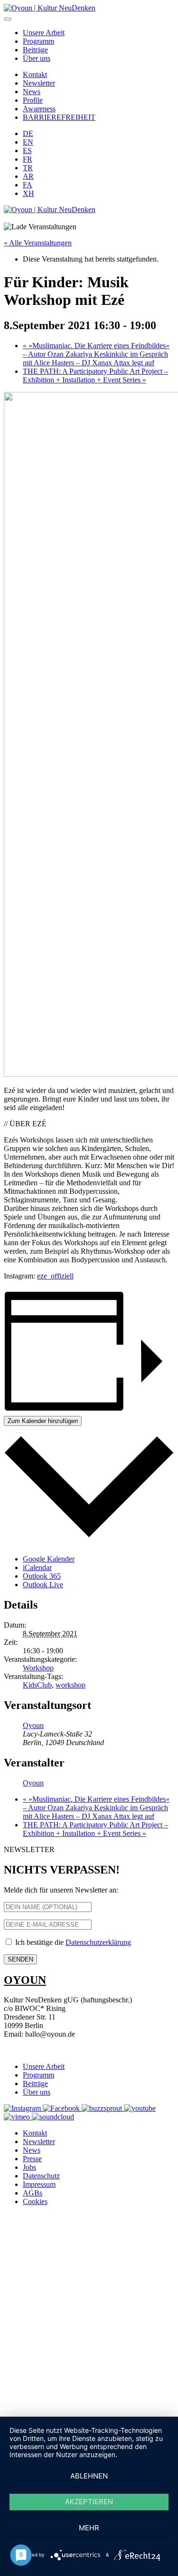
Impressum (39, 2184)
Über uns (37, 58)
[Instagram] (23, 2108)
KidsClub (37, 1685)
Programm (38, 41)
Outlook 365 (42, 1576)
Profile (33, 100)
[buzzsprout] (103, 2108)
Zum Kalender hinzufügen (43, 1421)
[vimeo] (18, 2117)
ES (27, 151)
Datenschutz (41, 2176)
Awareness (39, 109)
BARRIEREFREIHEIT (59, 117)
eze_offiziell (55, 1276)
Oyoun (33, 1725)
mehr (89, 2528)
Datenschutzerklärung (98, 1942)
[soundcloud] (53, 2117)
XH (28, 193)
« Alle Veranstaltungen (38, 243)
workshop (70, 1685)
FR (28, 159)
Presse (32, 2159)
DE (28, 133)
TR (28, 168)
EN (28, 142)
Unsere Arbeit (44, 33)
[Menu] (8, 19)
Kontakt (35, 74)
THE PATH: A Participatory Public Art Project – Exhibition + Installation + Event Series (95, 376)
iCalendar (37, 1567)
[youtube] (140, 2108)
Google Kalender (49, 1559)
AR (28, 176)
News (32, 92)
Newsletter (39, 83)
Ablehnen (89, 2476)
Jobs (29, 2167)
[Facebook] (62, 2108)
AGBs (33, 2193)
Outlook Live (43, 1585)
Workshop (38, 1668)
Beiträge (35, 50)
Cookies (35, 2201)
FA (28, 185)
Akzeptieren (89, 2502)
